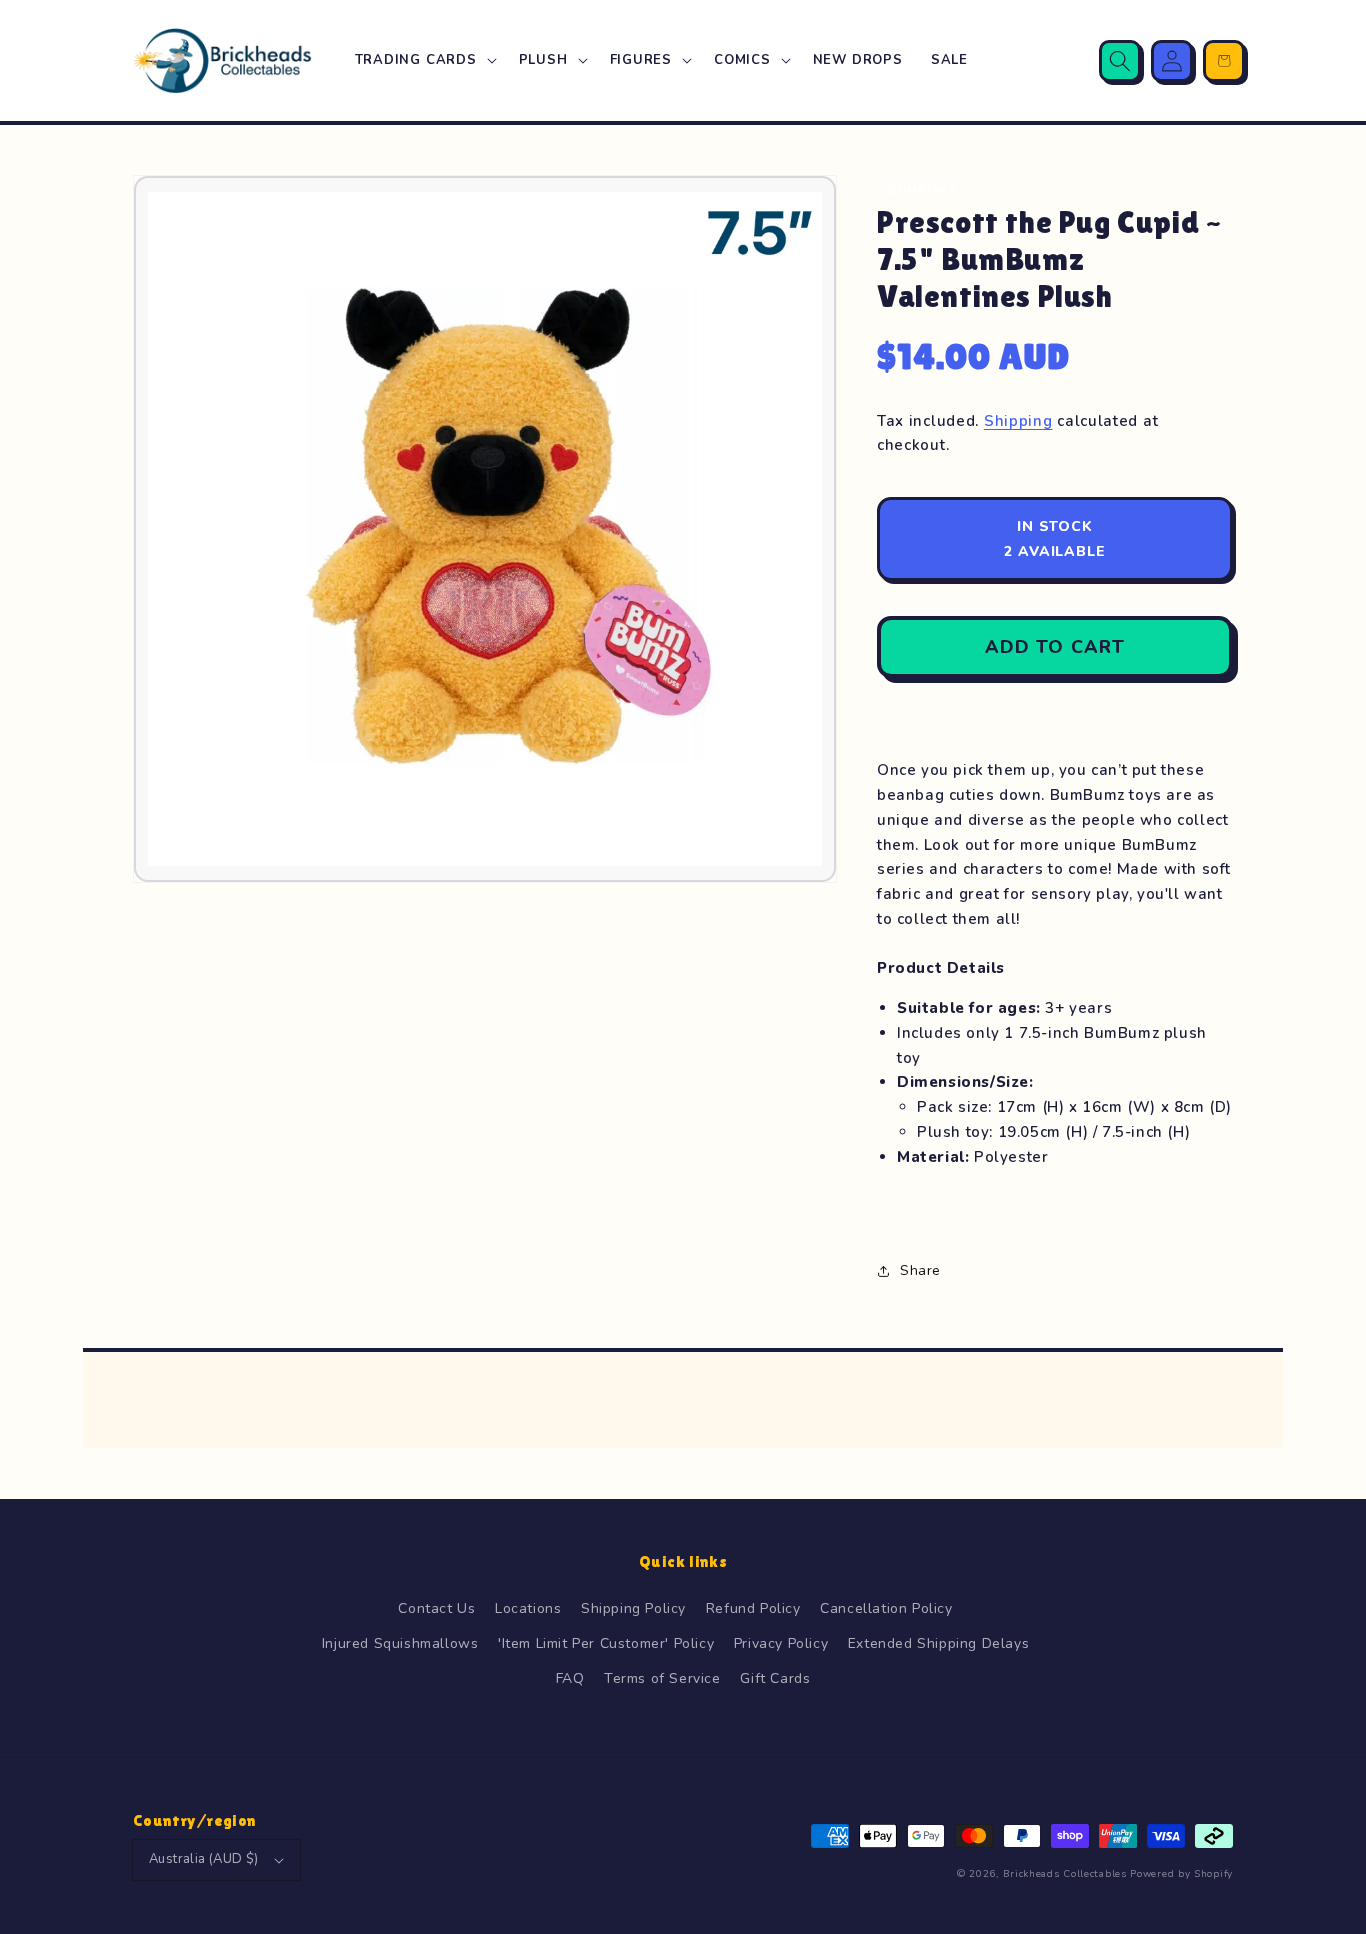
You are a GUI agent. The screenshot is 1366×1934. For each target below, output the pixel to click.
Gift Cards (775, 1678)
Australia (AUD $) (204, 1859)
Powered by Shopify (1181, 1874)
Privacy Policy (781, 1643)
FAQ (570, 1678)
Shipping (1018, 421)
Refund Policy (753, 1608)
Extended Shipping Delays (938, 1643)
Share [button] (920, 1270)
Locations (528, 1608)
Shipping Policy (633, 1608)
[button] (423, 60)
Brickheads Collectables (1065, 1874)
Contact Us (436, 1608)
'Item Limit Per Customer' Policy (606, 1643)
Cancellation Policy (886, 1608)
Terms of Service (662, 1678)
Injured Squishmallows (400, 1643)
